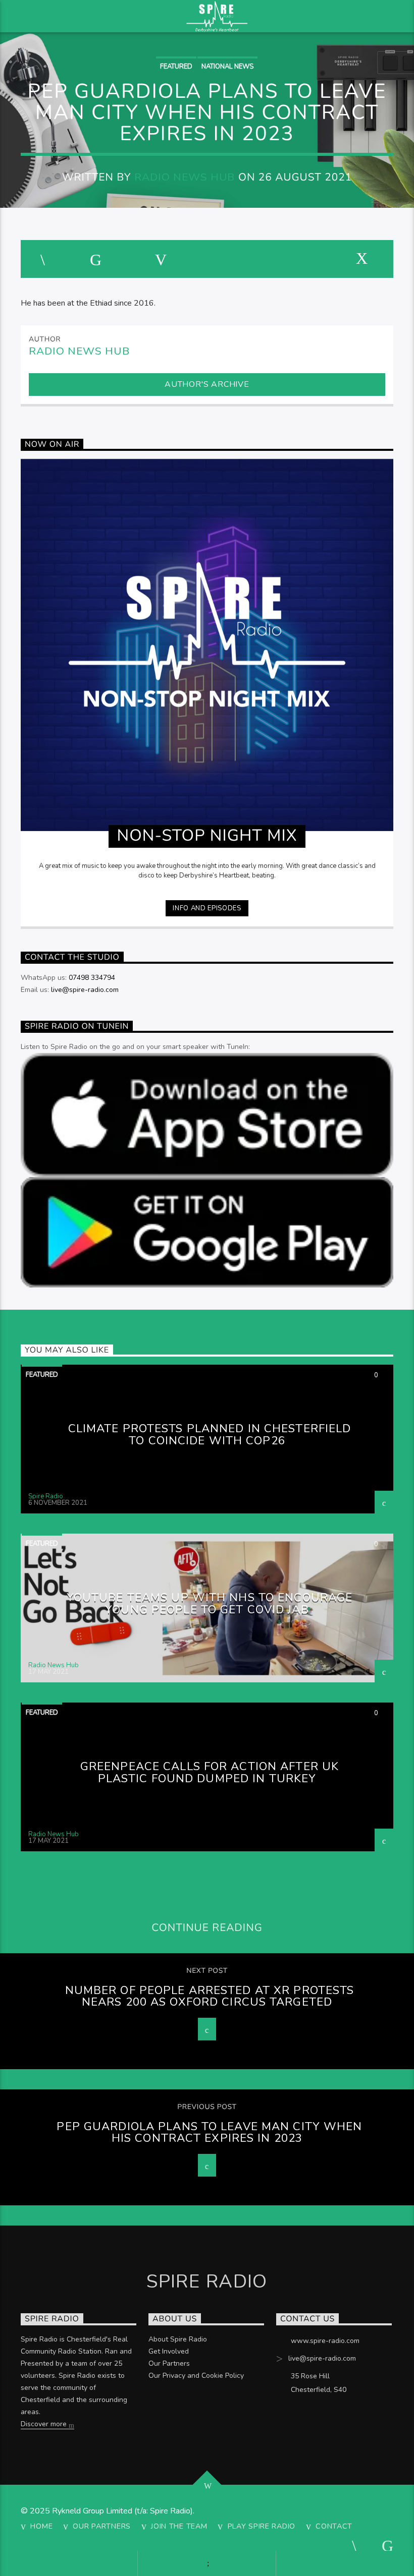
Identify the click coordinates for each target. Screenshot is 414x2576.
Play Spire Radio (262, 2526)
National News (227, 67)
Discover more (45, 2424)
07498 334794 (92, 978)
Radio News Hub (185, 177)
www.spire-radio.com (325, 2341)
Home (41, 2526)
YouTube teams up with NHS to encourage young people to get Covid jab (210, 1603)
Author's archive (207, 384)
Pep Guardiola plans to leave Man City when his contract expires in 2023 (209, 2132)
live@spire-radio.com (85, 990)
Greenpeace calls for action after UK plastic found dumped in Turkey (210, 1772)
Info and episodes (207, 908)
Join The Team (179, 2526)
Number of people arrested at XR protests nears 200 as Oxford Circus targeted (210, 1996)
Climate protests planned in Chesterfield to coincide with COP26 (210, 1435)
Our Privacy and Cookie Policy (196, 2376)
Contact (334, 2526)
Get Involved (169, 2351)
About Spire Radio (178, 2339)
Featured (176, 67)
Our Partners (169, 2363)
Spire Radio (46, 1496)
